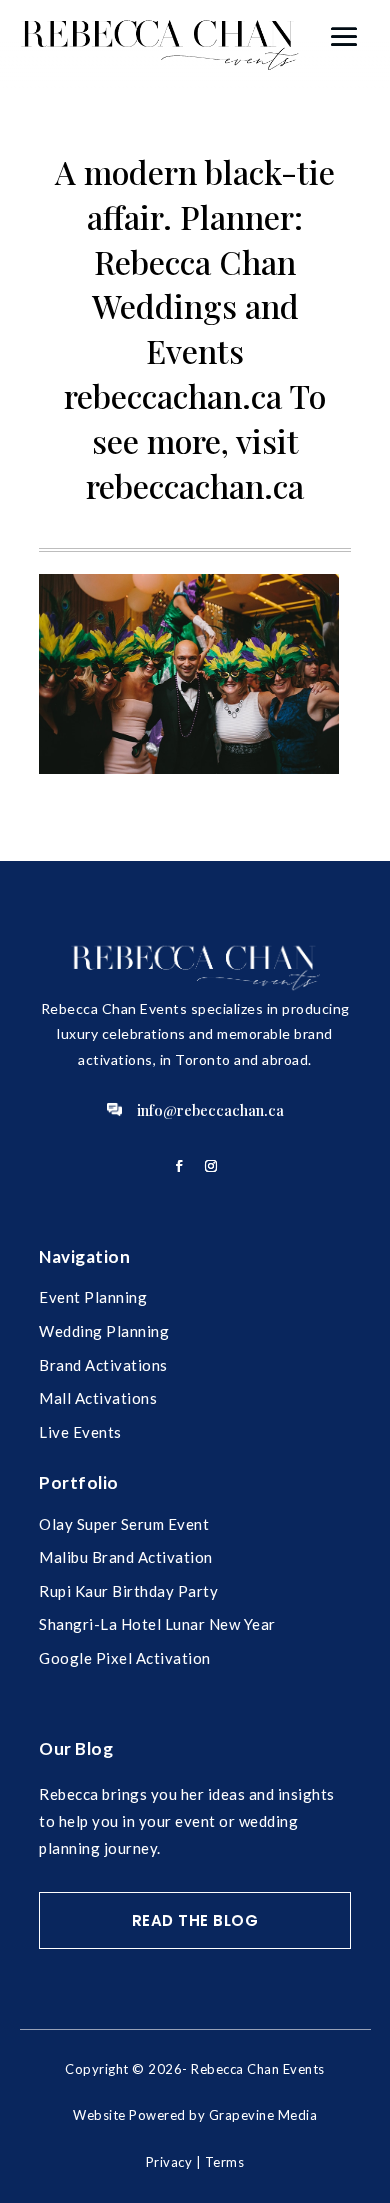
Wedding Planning (104, 1331)
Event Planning (93, 1297)
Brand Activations (103, 1365)
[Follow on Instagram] (211, 1166)
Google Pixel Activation (125, 1658)
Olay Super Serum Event (124, 1524)
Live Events (80, 1432)
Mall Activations (98, 1398)
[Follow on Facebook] (179, 1166)
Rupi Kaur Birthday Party (128, 1591)
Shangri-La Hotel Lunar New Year (157, 1624)
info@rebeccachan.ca (210, 1110)
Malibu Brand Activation (126, 1557)
